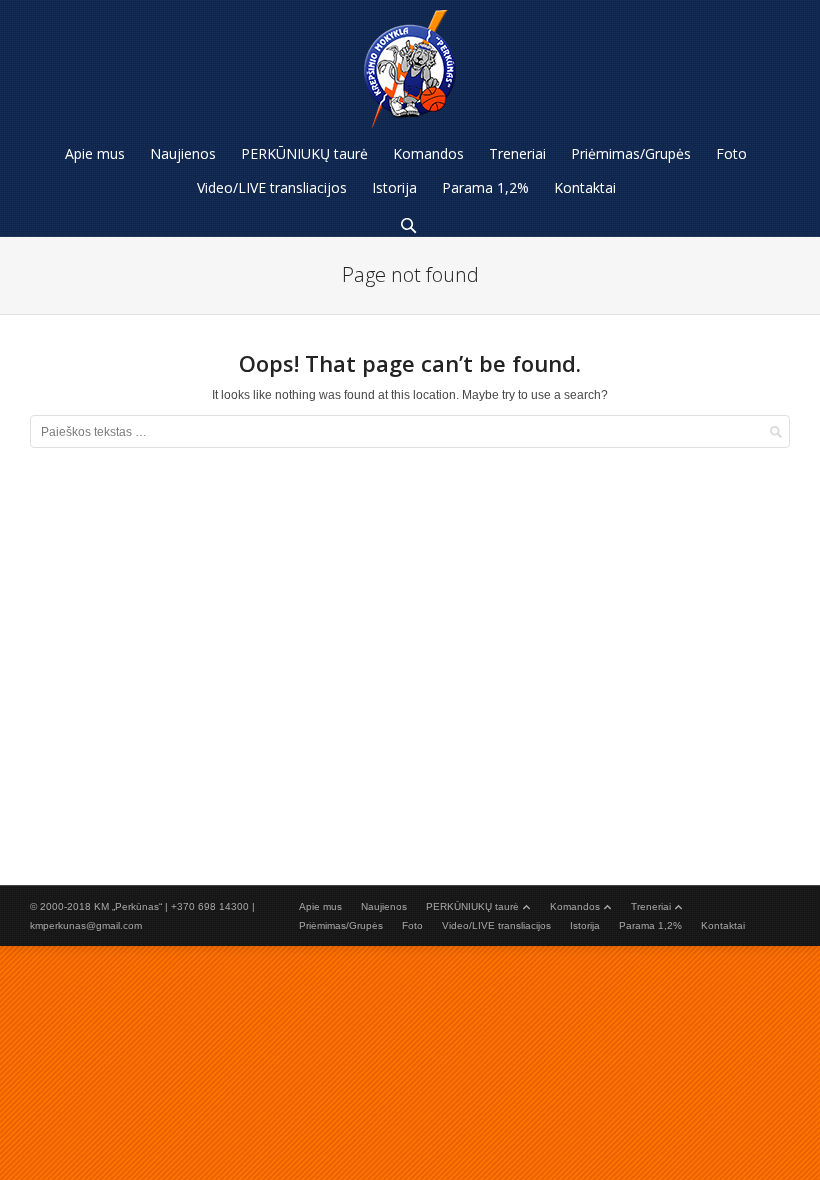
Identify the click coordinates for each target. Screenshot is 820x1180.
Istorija (585, 925)
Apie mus (320, 906)
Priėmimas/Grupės (341, 925)
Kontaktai (723, 925)
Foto (412, 925)
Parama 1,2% (650, 925)
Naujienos (384, 906)
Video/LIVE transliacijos (496, 925)
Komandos (575, 906)
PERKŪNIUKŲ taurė (472, 906)
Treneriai (651, 906)
